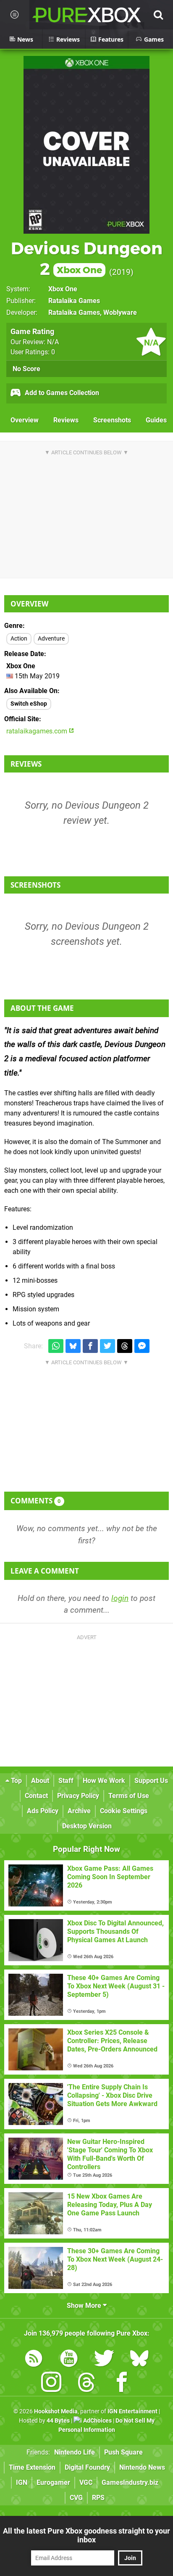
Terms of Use (129, 1796)
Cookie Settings (124, 1811)
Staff (66, 1781)
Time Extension (32, 2467)
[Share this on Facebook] (90, 1346)
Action (19, 639)
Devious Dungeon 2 (87, 258)
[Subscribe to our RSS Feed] (34, 2360)
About (40, 1781)
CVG (76, 2498)
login (120, 1598)
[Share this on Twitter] (107, 1346)
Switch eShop (29, 704)
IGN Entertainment (132, 2411)
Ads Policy (43, 1811)
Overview (25, 420)
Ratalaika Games (74, 301)
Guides (156, 420)
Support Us (151, 1781)
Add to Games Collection (61, 393)
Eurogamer (53, 2482)
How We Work (104, 1781)
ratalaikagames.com (38, 731)
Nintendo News (142, 2467)
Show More (85, 2306)
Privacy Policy (78, 1796)
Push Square (123, 2452)
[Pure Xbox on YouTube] (69, 2360)
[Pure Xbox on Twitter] (104, 2360)
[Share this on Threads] (125, 1346)
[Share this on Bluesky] (73, 1346)
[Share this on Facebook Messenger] (142, 1346)
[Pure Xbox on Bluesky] (139, 2360)
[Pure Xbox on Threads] (86, 2384)
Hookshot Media (56, 2411)
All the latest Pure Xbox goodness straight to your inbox (86, 2535)
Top (16, 1781)
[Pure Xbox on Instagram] (51, 2384)
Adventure (51, 639)
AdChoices (97, 2421)
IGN (22, 2482)
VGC (86, 2482)
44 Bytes (58, 2421)
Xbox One (63, 289)
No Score (26, 369)
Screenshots (112, 420)
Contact (36, 1796)
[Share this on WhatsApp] (56, 1346)
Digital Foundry (87, 2467)
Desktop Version (87, 1826)
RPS (98, 2498)
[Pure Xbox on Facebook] (122, 2384)
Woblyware (120, 312)
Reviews (66, 420)
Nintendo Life (75, 2452)
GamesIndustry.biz (130, 2482)
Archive (79, 1811)
